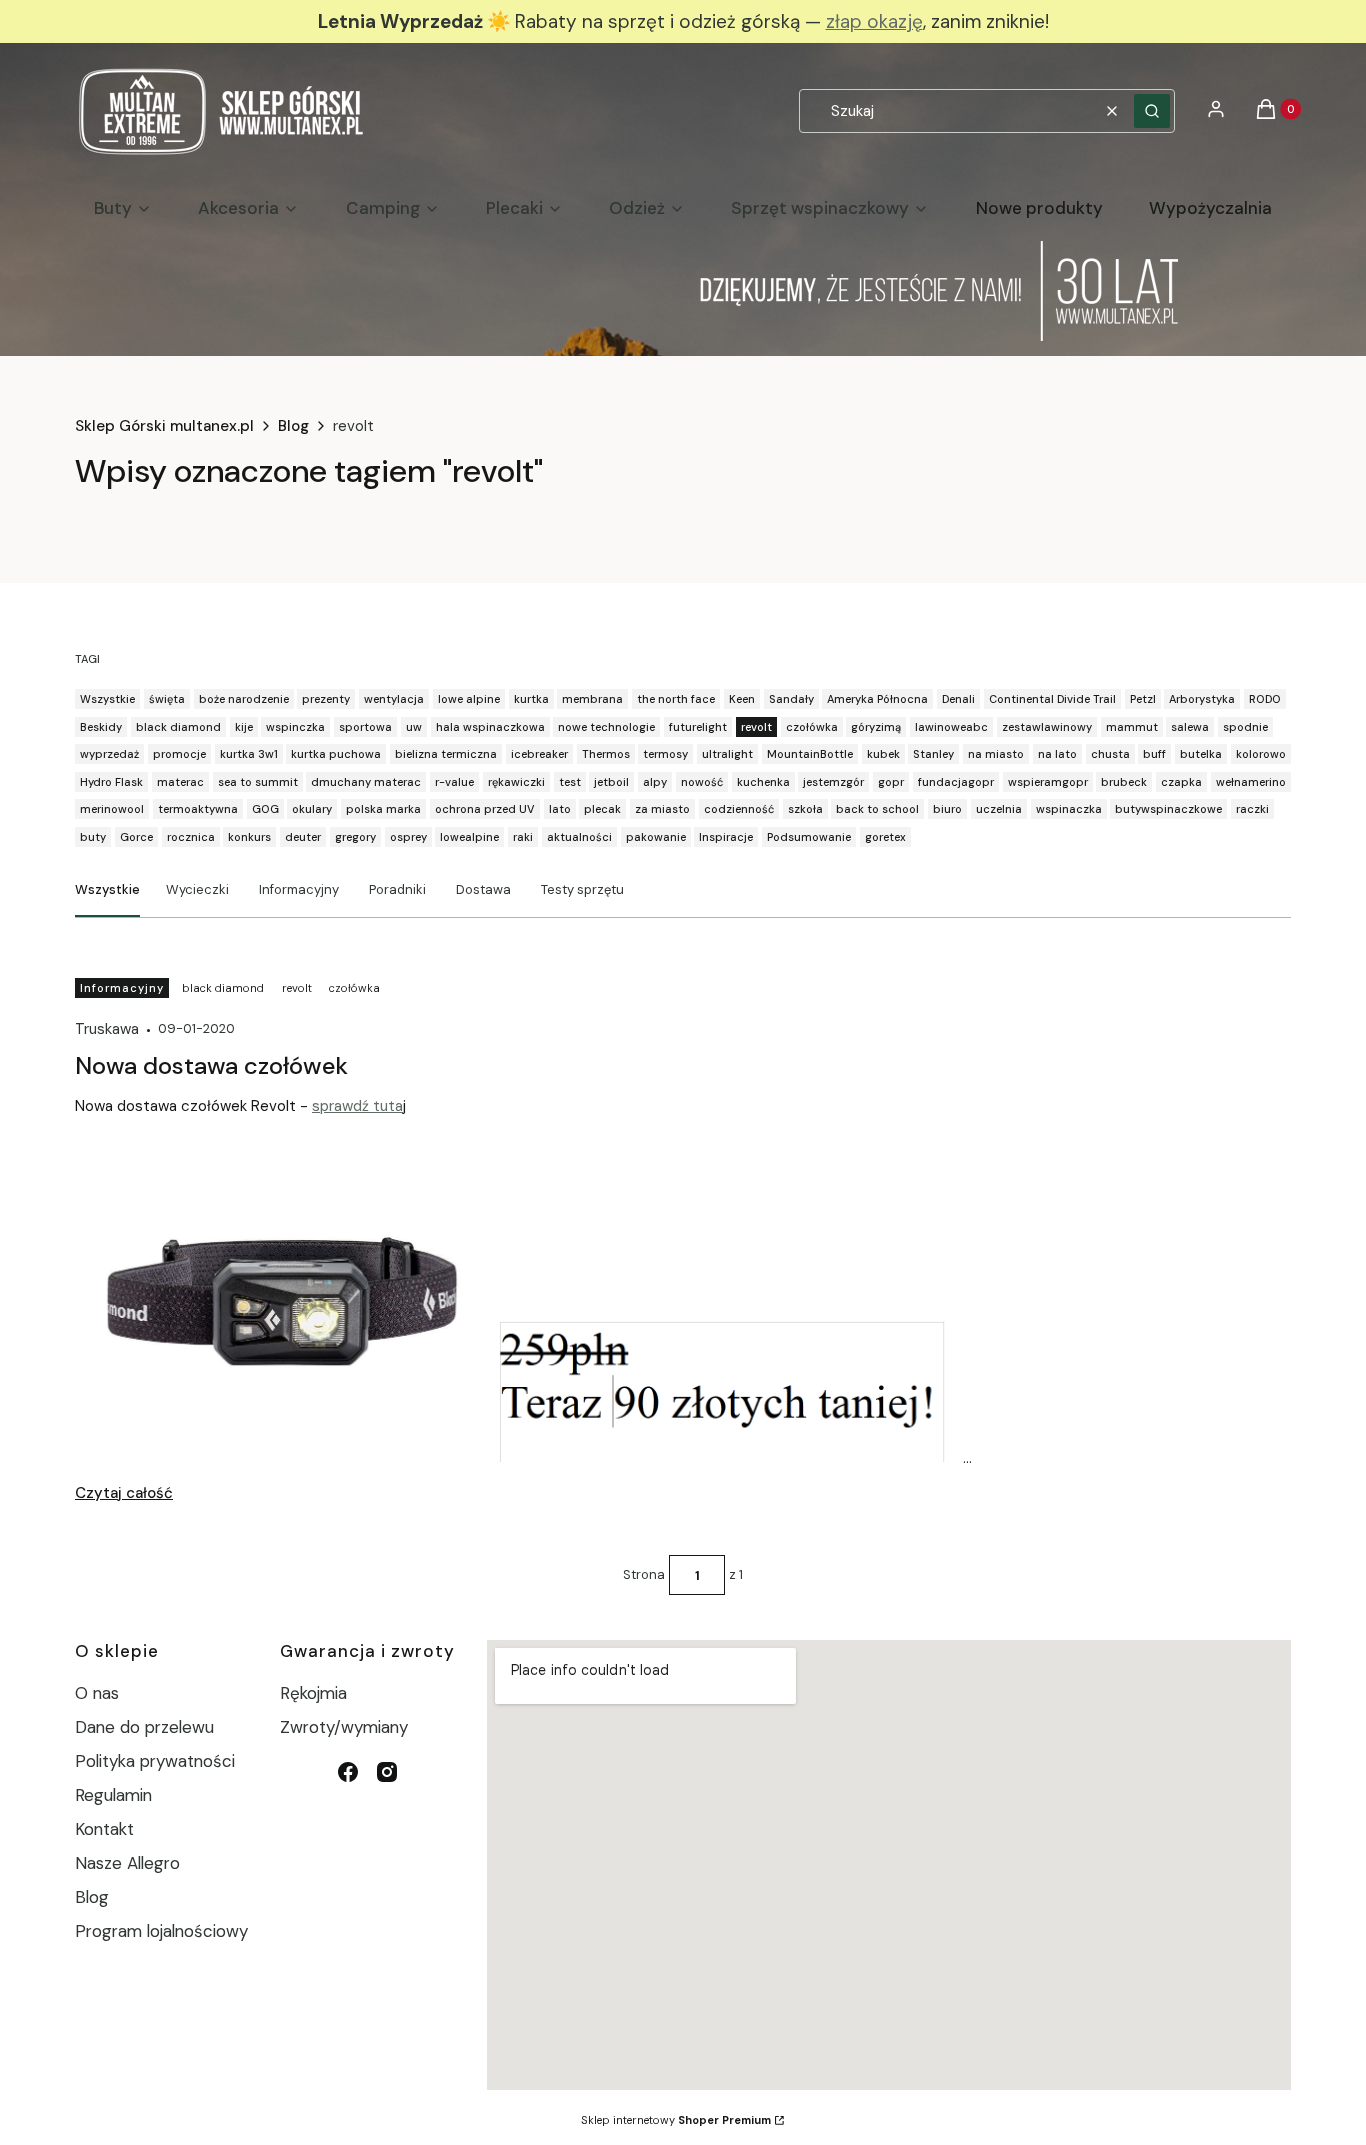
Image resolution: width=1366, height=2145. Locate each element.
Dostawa (483, 889)
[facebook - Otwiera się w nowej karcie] (348, 1772)
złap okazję (874, 21)
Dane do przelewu (144, 1727)
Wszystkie (107, 889)
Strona (644, 1574)
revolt (297, 988)
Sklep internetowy (676, 2120)
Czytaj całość (124, 1493)
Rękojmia (313, 1693)
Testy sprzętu (582, 889)
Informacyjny (299, 889)
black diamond (223, 988)
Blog (293, 426)
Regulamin (113, 1795)
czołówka (354, 988)
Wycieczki (197, 889)
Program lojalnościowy (161, 1931)
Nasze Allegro (127, 1863)
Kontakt (104, 1829)
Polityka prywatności (155, 1761)
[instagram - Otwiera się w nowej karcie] (387, 1772)
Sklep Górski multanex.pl (164, 426)
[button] (1152, 111)
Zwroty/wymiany (344, 1727)
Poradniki (397, 889)
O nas (97, 1693)
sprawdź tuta (357, 1106)
